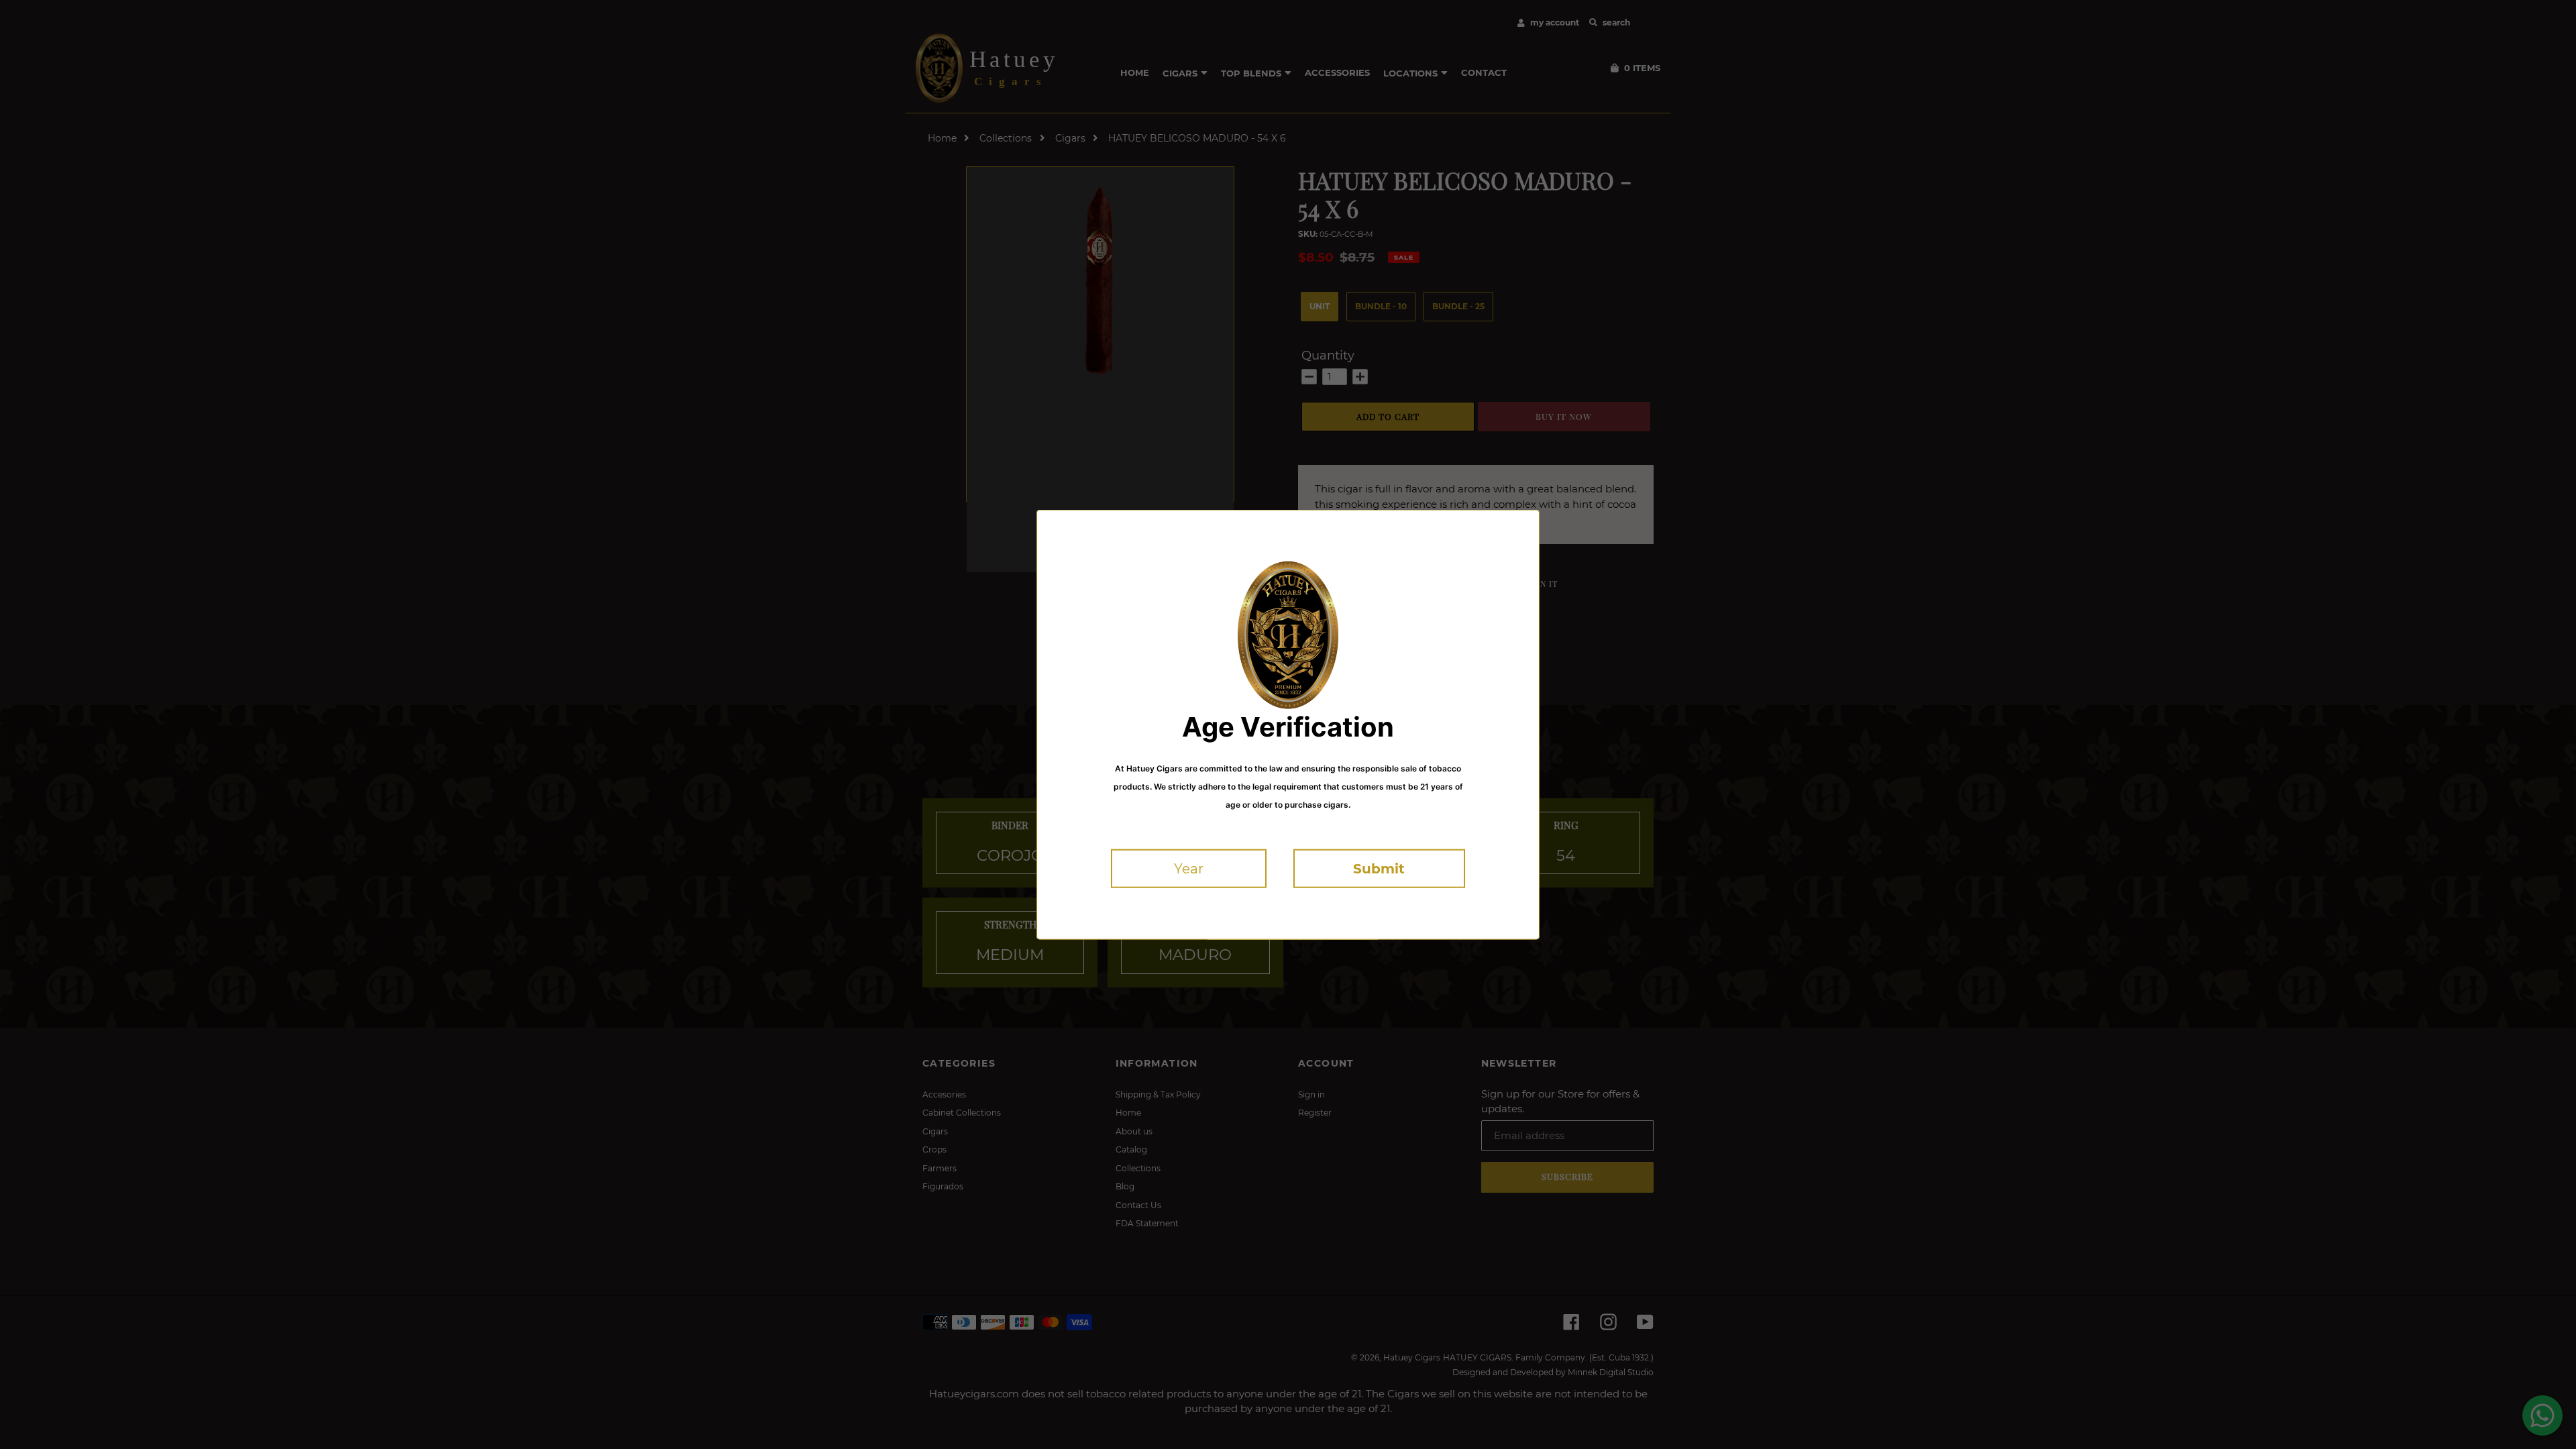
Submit (1379, 869)
